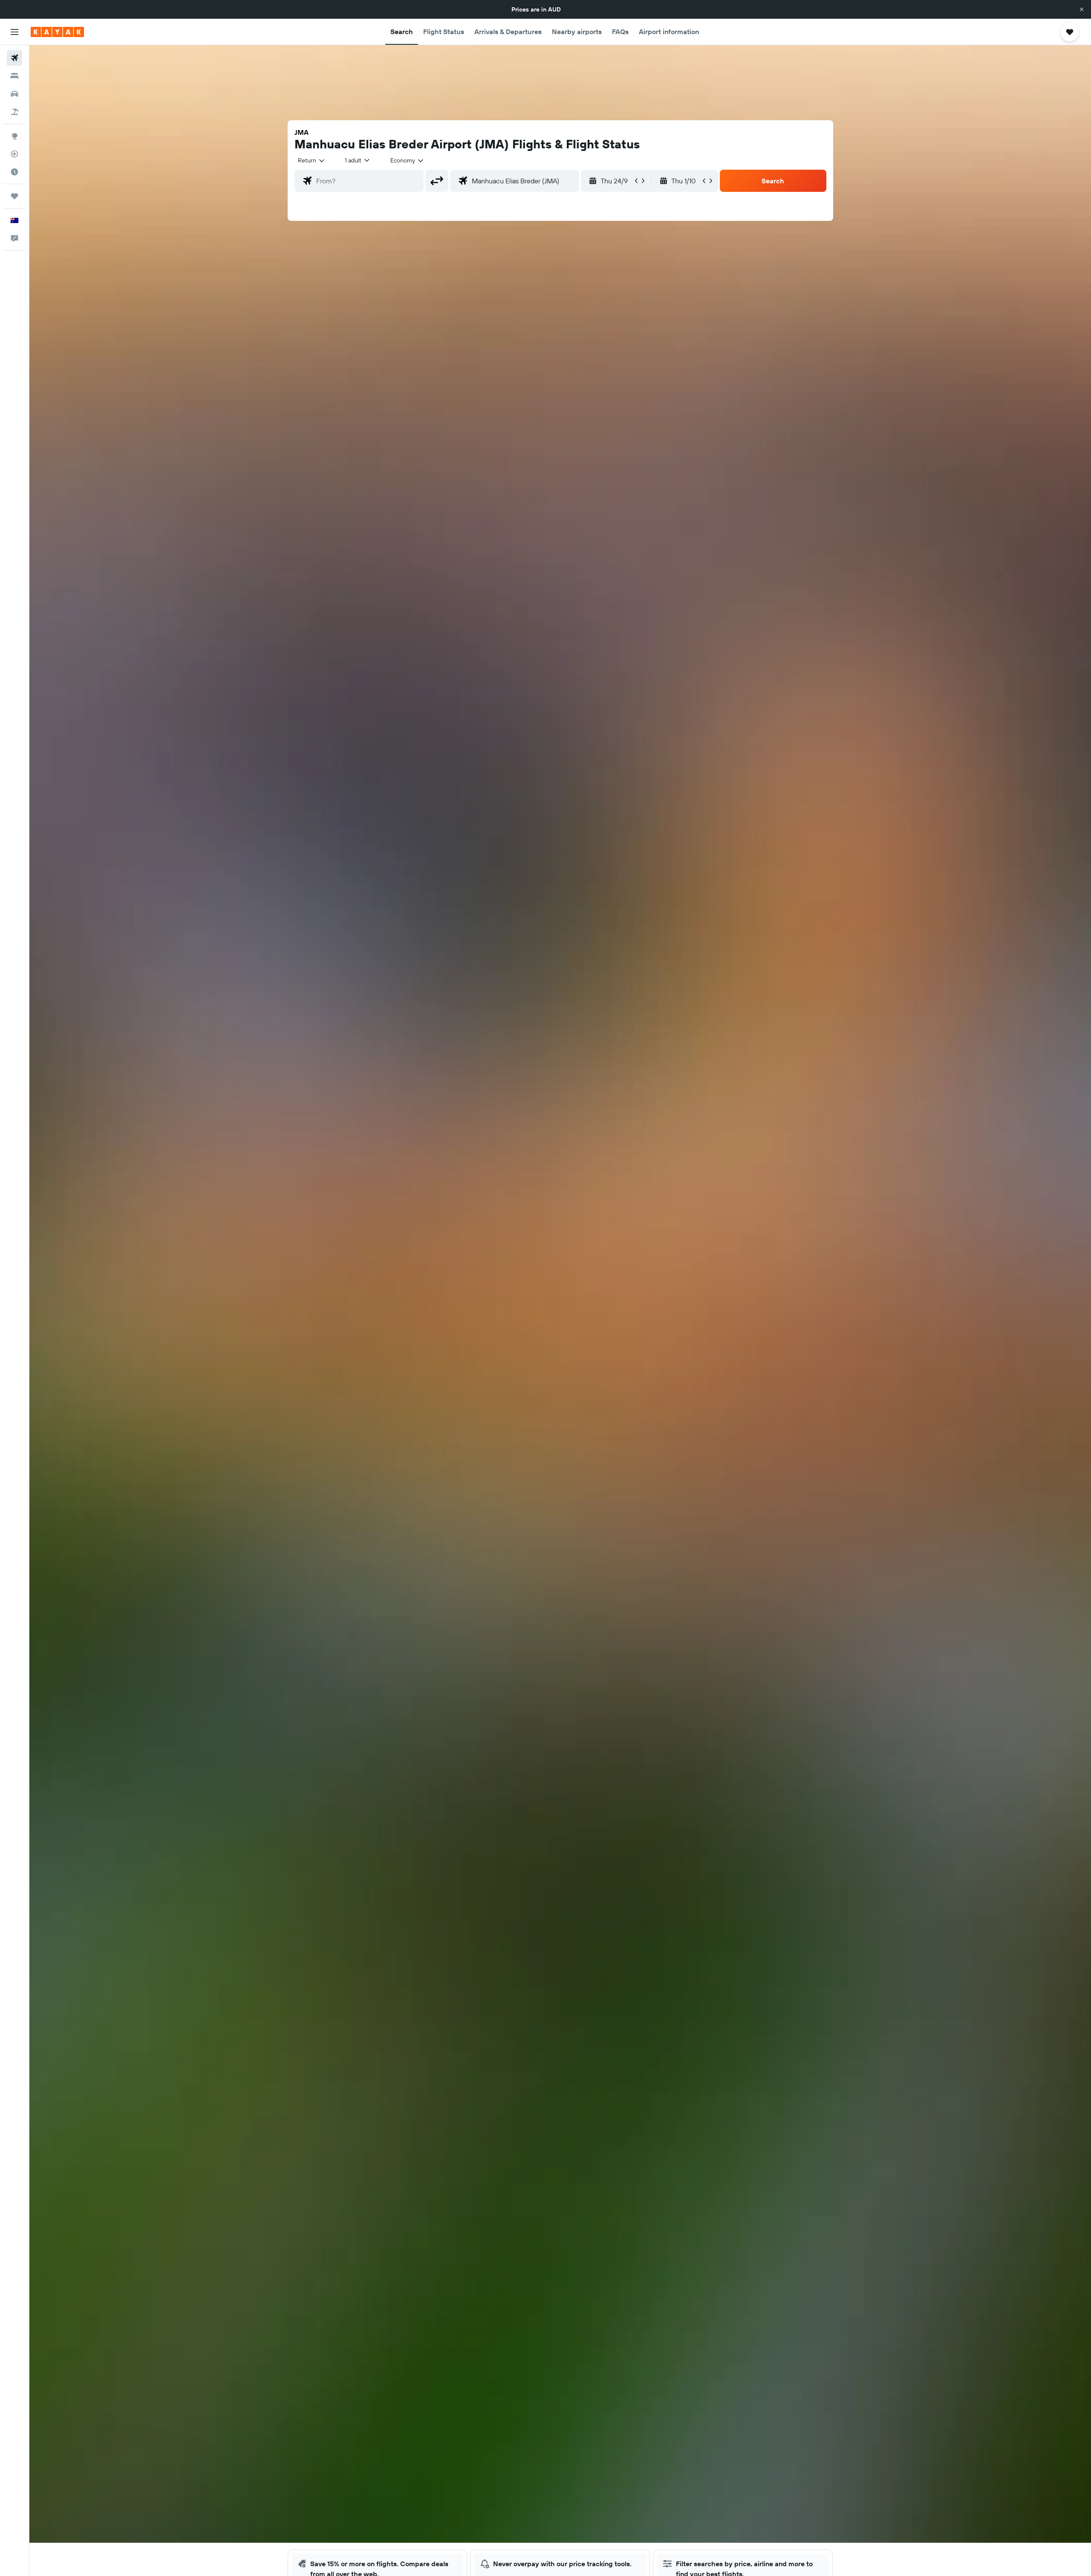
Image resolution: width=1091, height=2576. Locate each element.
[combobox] (312, 160)
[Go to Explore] (14, 136)
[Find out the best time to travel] (14, 172)
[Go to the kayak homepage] (57, 32)
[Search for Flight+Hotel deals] (14, 112)
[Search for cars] (14, 94)
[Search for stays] (14, 76)
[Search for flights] (14, 58)
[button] (1082, 9)
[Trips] (14, 196)
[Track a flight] (14, 154)
